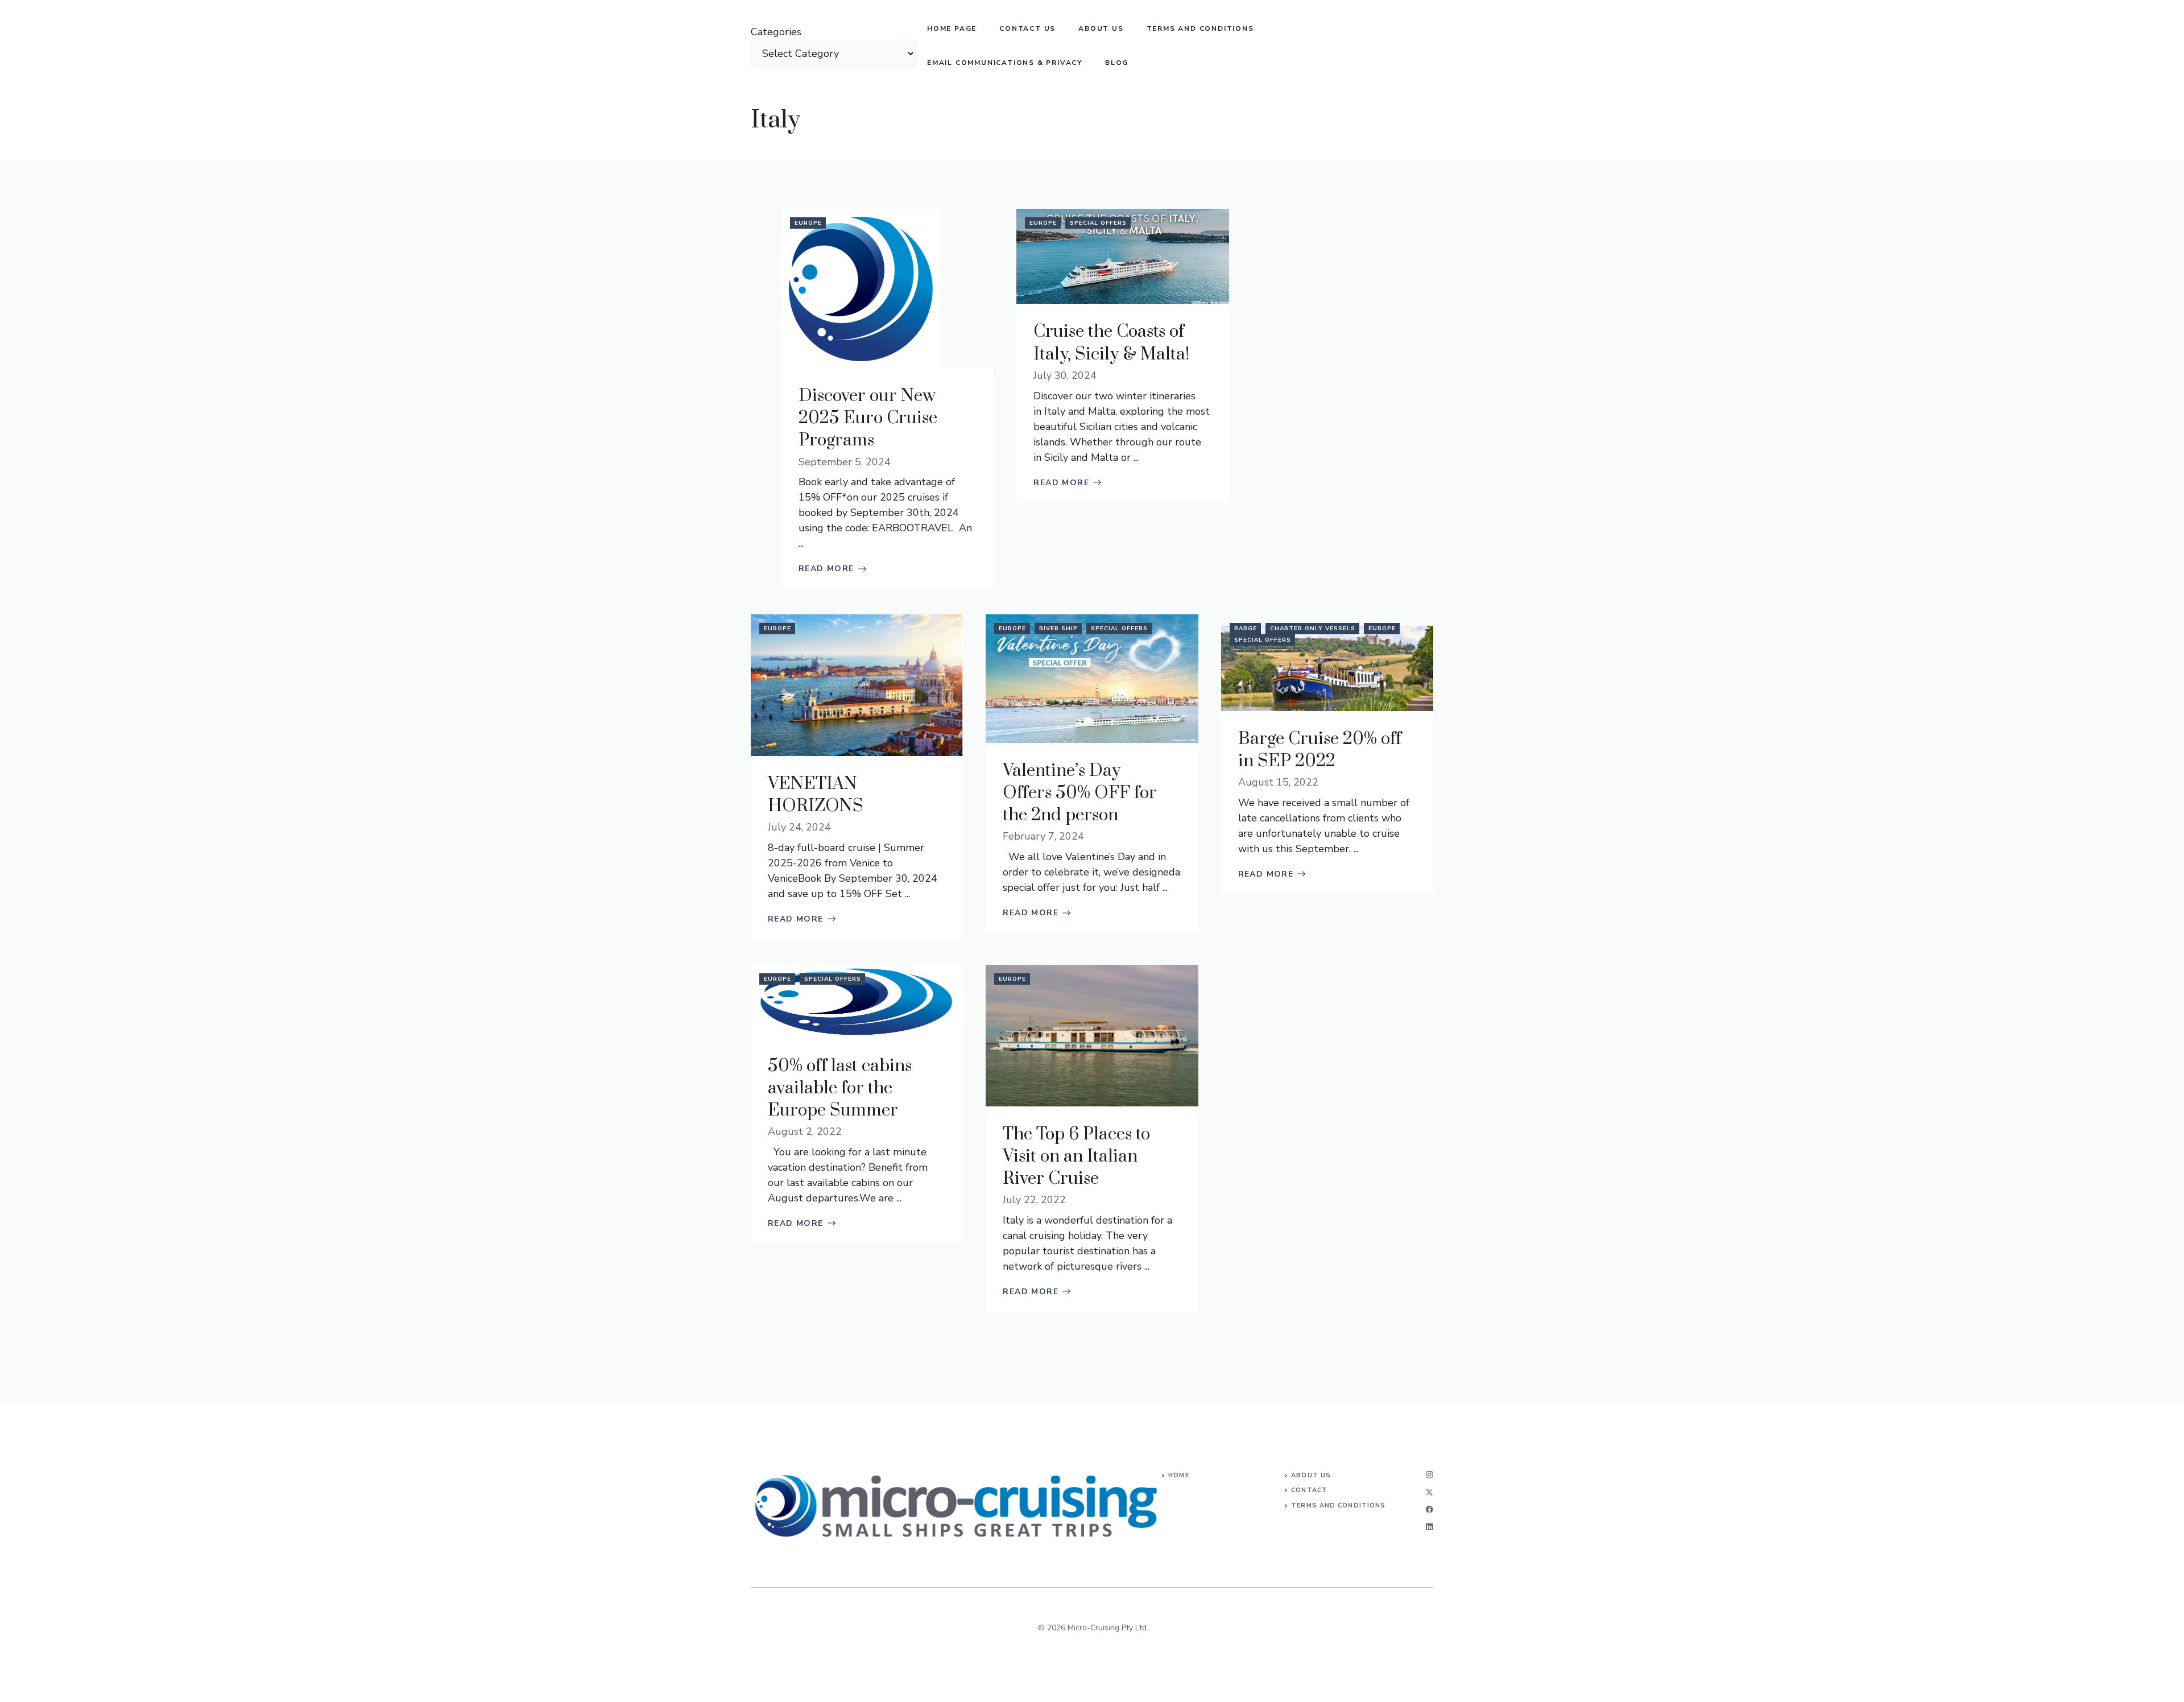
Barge (1246, 629)
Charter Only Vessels (1313, 629)
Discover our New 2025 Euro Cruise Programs (868, 418)
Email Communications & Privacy (1005, 63)
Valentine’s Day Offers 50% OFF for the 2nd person (1080, 793)
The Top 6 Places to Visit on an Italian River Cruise (1076, 1156)
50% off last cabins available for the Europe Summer (840, 1088)
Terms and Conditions (1200, 28)
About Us (1311, 1475)
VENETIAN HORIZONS (816, 795)
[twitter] (1430, 1492)
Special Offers (1098, 223)
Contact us (1027, 28)
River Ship (1058, 629)
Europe (808, 223)
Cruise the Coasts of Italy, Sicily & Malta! (1111, 343)
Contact (1309, 1490)
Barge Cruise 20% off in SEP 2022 (1320, 750)
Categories (776, 32)
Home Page (952, 28)
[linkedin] (1430, 1527)
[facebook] (1430, 1509)
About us (1101, 28)
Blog (1117, 63)
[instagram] (1430, 1475)
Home (1178, 1475)
